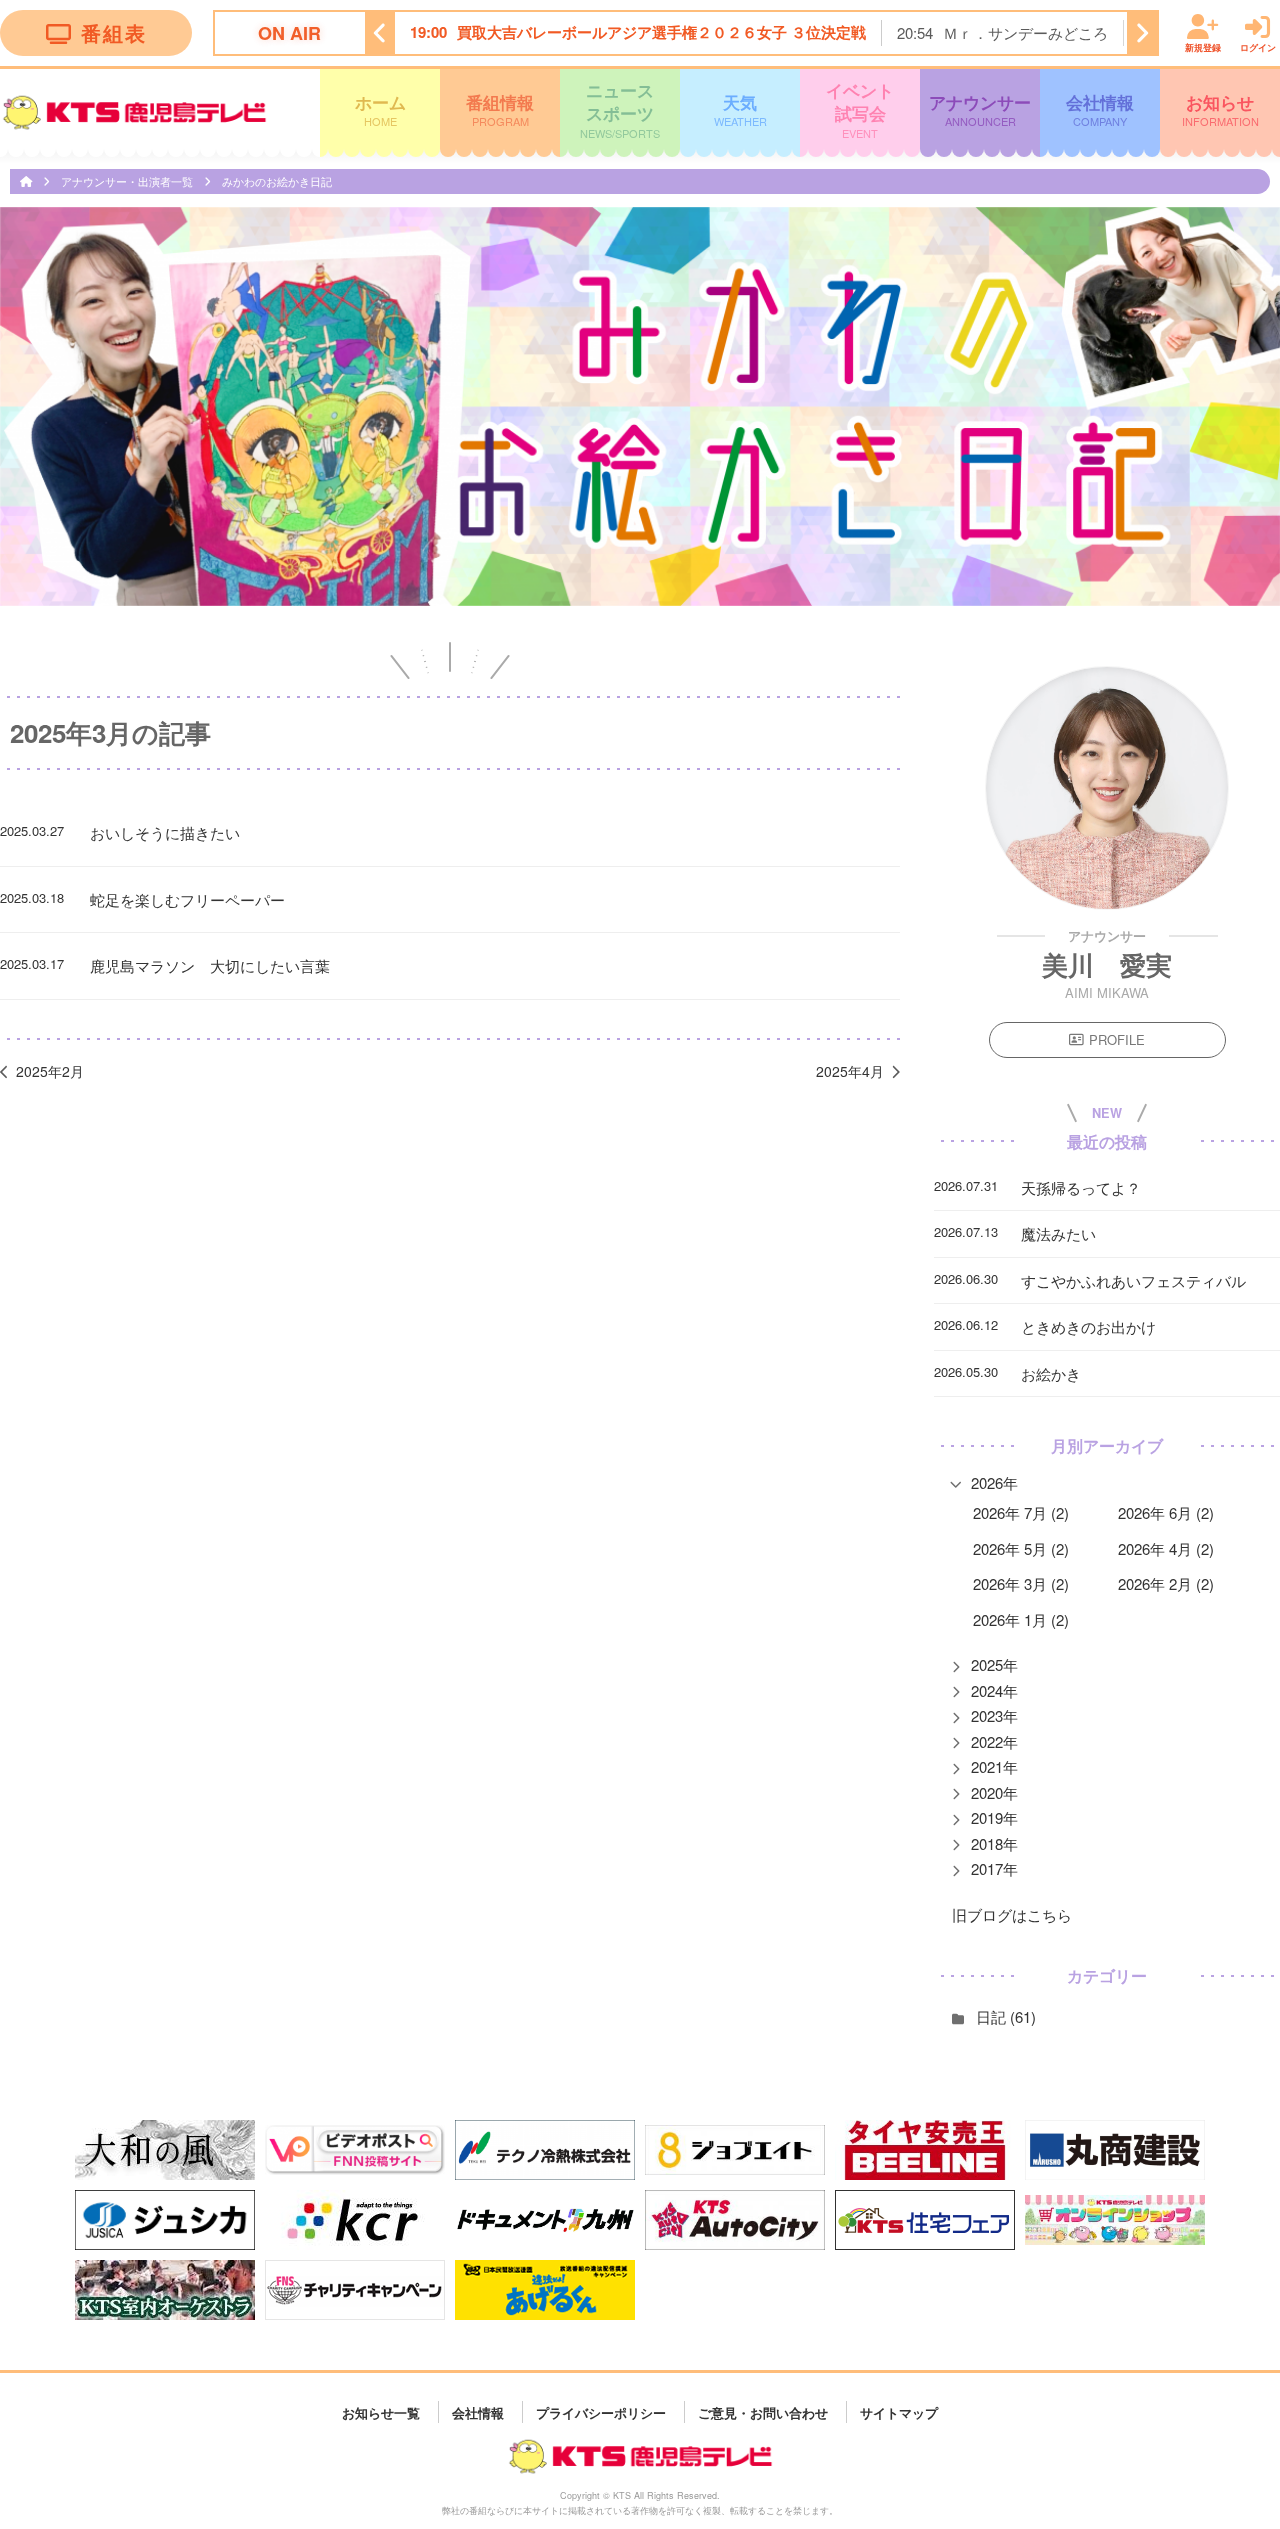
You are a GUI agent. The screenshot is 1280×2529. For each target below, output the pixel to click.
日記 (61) (1006, 2016)
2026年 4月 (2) (1166, 1548)
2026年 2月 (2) (1166, 1583)
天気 (740, 109)
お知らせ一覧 (381, 2411)
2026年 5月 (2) (1021, 1548)
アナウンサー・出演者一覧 (128, 181)
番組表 (114, 32)
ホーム (380, 109)
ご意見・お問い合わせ (763, 2411)
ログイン (1258, 46)
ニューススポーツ (620, 109)
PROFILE (1117, 1039)
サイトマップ (899, 2411)
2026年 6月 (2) (1166, 1512)
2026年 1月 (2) (1021, 1619)
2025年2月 (50, 1071)
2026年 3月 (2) (1021, 1583)
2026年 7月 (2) (1021, 1512)
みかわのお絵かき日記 (277, 181)
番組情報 (500, 109)
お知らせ (1220, 109)
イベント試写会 (860, 109)
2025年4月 (850, 1071)
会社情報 (1100, 109)
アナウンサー (980, 109)
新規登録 (1203, 46)
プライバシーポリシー (601, 2411)
